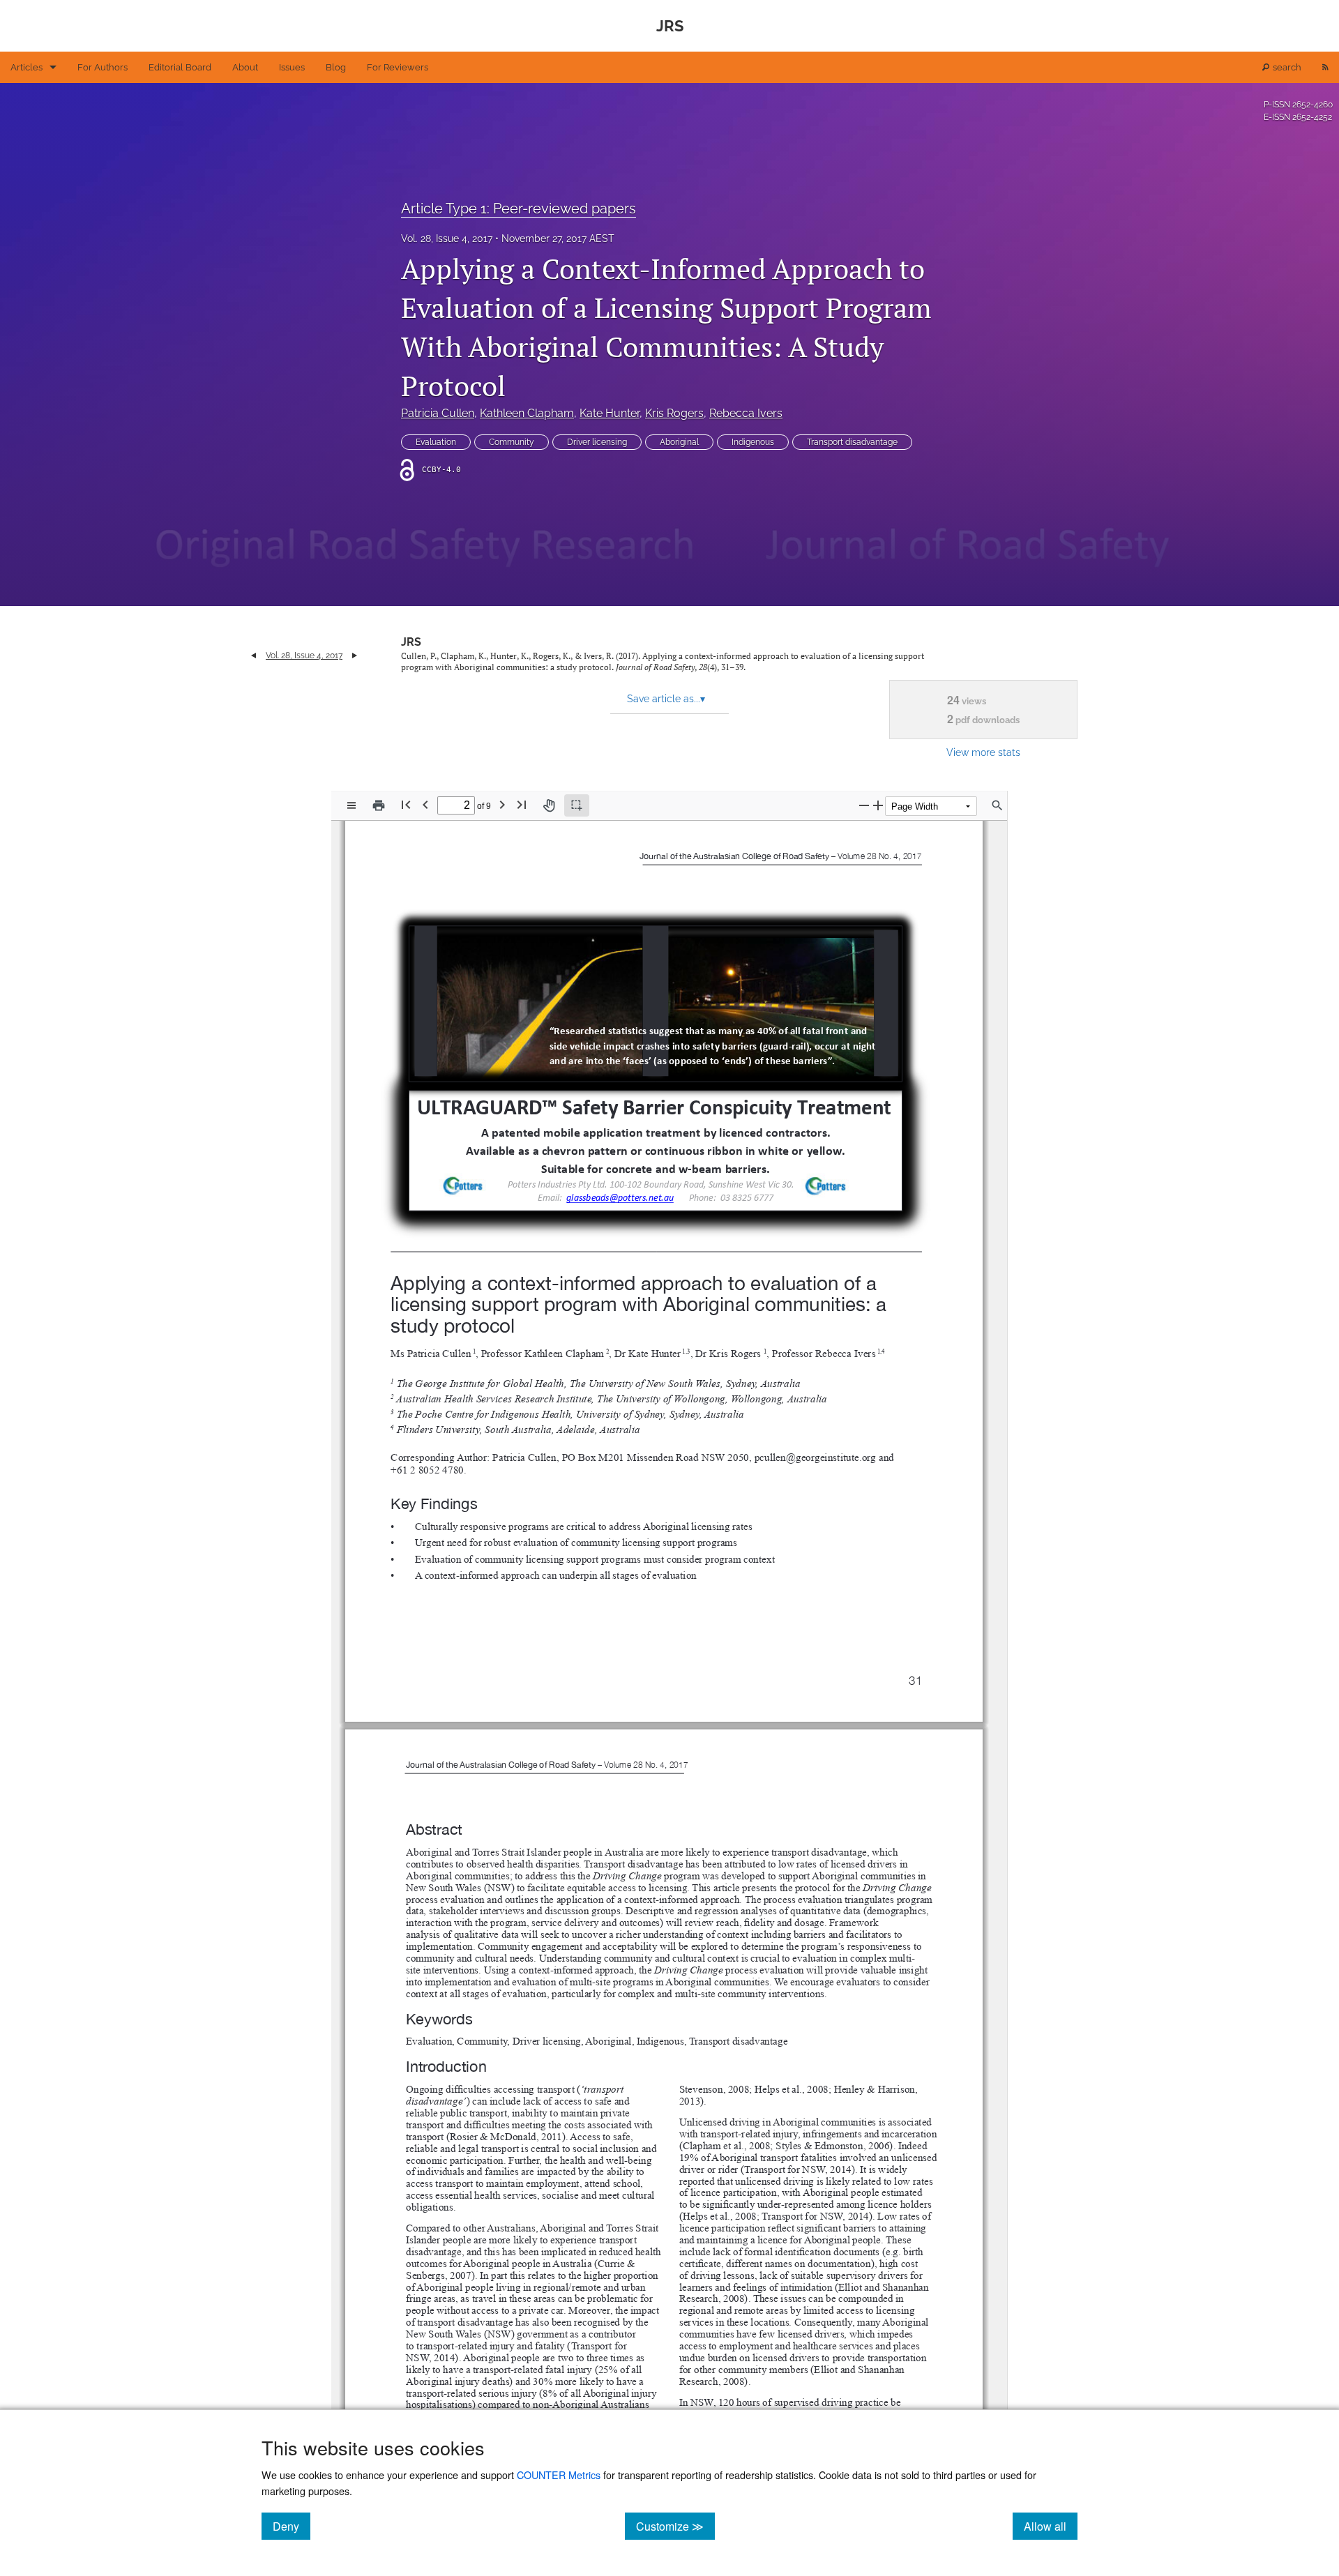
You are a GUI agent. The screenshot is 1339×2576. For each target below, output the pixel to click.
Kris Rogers (674, 413)
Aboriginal (679, 442)
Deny (292, 2526)
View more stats (983, 752)
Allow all (1051, 2526)
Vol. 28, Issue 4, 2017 (447, 238)
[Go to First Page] (406, 804)
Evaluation (436, 442)
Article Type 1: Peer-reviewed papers (519, 209)
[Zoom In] (878, 805)
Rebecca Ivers (746, 413)
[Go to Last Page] (522, 804)
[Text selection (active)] (577, 805)
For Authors (103, 67)
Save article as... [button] (666, 699)
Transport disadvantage (852, 442)
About (245, 67)
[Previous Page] (425, 804)
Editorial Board (180, 67)
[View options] (351, 805)
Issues (292, 67)
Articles (27, 67)
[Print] (379, 805)
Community (512, 442)
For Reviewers (398, 67)
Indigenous (753, 442)
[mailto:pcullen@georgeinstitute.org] (814, 1457)
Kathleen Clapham (527, 413)
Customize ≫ (675, 2526)
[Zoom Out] (864, 805)
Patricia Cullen (438, 413)
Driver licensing (597, 442)
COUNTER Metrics (559, 2475)
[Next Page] (502, 804)
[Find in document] (997, 805)
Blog (336, 67)
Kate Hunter (610, 413)
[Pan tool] (549, 805)
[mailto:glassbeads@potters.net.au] (619, 1197)
